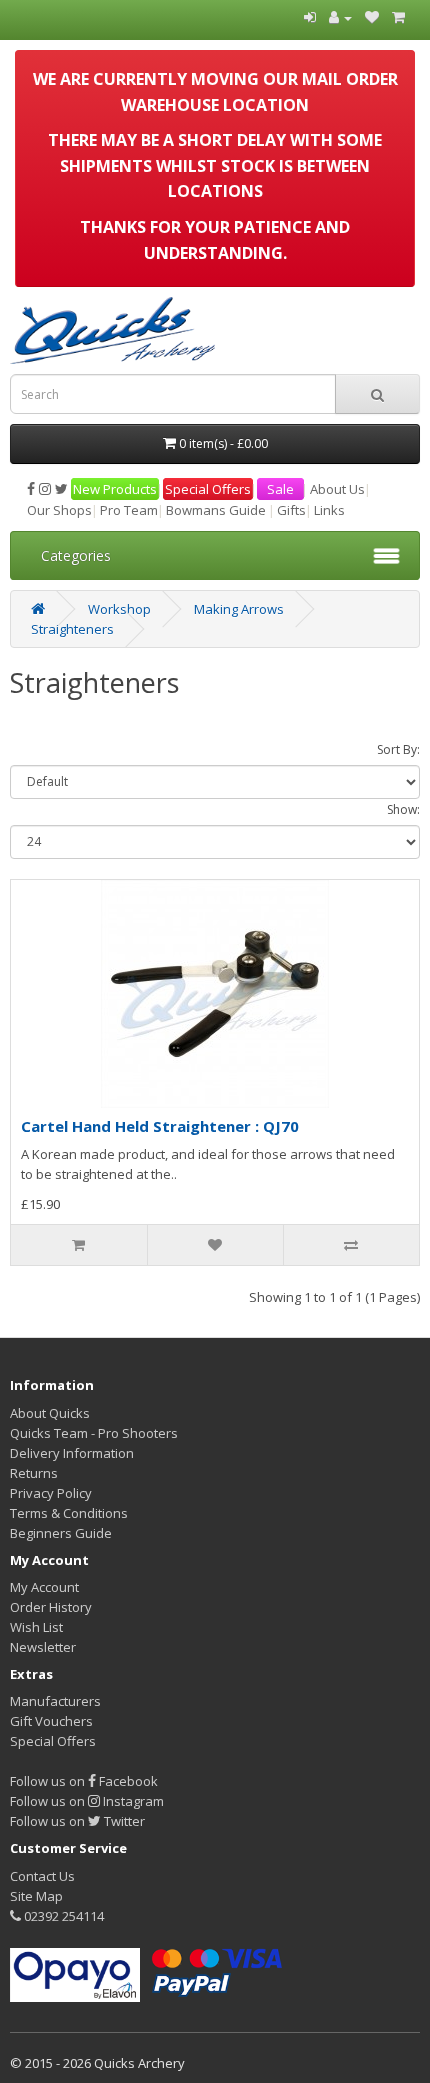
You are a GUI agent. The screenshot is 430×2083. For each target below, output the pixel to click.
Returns (34, 1473)
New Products (115, 489)
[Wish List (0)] (372, 17)
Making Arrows (239, 609)
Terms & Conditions (69, 1513)
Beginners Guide (61, 1533)
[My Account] (340, 17)
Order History (51, 1607)
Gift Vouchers (51, 1721)
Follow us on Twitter (77, 1821)
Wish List (36, 1627)
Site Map (36, 1896)
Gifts (291, 510)
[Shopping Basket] (398, 17)
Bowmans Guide (216, 510)
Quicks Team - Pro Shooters (94, 1433)
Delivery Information (72, 1453)
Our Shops (59, 510)
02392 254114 (62, 1916)
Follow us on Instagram (87, 1801)
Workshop (119, 609)
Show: (403, 809)
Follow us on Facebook (84, 1781)
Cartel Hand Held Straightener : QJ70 (160, 1126)
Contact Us (42, 1876)
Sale (280, 489)
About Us (337, 489)
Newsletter (43, 1647)
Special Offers (208, 489)
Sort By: (398, 749)
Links (329, 510)
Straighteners (72, 629)
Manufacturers (55, 1701)
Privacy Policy (51, 1493)
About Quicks (50, 1413)
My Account (44, 1587)
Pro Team (129, 510)
